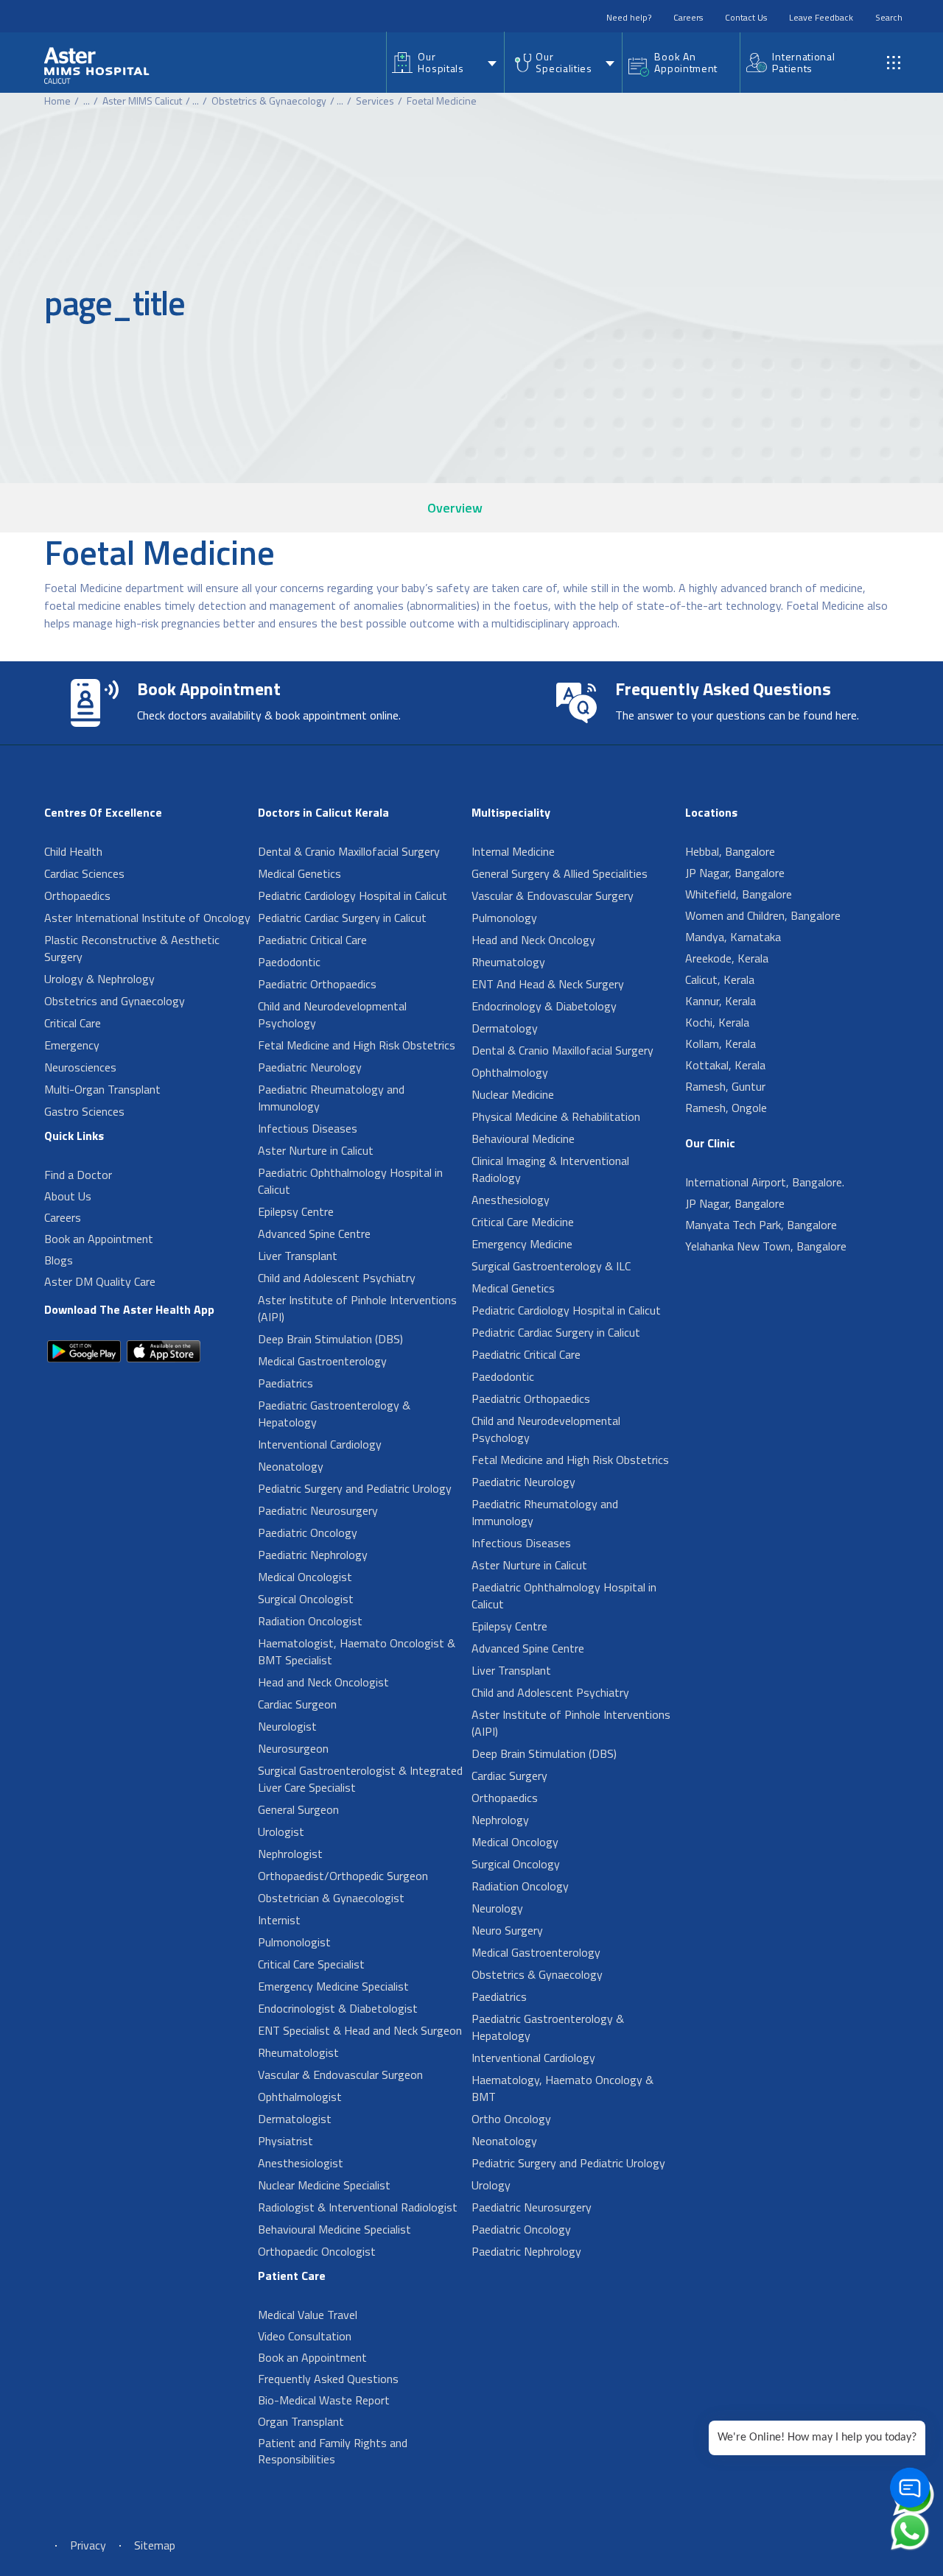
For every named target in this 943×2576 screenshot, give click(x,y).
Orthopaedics (77, 895)
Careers (688, 17)
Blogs (59, 1260)
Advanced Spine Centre (314, 1234)
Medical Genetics (299, 873)
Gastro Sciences (84, 1111)
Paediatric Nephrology (313, 1555)
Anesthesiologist (301, 2163)
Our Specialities (564, 62)
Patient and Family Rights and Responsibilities (333, 2451)
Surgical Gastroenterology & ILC (551, 1266)
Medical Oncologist (305, 1577)
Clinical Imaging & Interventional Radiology (550, 1169)
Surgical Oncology (516, 1864)
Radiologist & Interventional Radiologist (358, 2207)
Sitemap (155, 2545)
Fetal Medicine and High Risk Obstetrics (357, 1045)
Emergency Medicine (522, 1244)
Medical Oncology (515, 1842)
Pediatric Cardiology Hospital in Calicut (353, 895)
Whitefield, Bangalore (739, 894)
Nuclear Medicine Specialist (324, 2185)
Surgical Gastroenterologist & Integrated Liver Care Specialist (360, 1779)
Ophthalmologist (300, 2097)
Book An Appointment (686, 62)
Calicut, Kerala (720, 979)
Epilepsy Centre (296, 1211)
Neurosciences (80, 1067)
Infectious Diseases (308, 1128)
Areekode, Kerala (727, 958)
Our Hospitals (441, 62)
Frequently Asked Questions (328, 2379)
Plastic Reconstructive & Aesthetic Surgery (132, 948)
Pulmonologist (294, 1942)
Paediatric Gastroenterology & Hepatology (334, 1414)
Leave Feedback (821, 17)
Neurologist (287, 1726)
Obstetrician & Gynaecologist (331, 1898)
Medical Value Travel (308, 2315)
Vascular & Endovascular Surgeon (340, 2074)
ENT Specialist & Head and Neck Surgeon (360, 2030)
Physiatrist (285, 2141)
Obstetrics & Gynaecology (269, 101)
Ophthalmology (510, 1072)
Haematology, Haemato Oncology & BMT (562, 2088)
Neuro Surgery (507, 1930)
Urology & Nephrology (99, 979)
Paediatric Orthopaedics (317, 984)
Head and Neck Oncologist (323, 1682)
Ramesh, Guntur (725, 1086)
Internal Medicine (513, 851)
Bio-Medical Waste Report (324, 2400)
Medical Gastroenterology (322, 1361)
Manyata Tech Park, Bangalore (761, 1225)
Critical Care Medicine (523, 1222)
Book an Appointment (99, 1239)
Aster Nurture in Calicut (316, 1150)
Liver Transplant (298, 1256)
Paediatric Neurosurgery (318, 1510)
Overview (455, 508)
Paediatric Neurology (310, 1067)
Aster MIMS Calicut (142, 101)
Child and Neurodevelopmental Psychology (332, 1014)
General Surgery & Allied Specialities (560, 873)
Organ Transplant (301, 2421)
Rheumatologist (298, 2052)
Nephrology (500, 1820)
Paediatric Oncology (308, 1532)
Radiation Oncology (520, 1886)
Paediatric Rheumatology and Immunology (331, 1098)
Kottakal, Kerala (725, 1065)
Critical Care (73, 1023)
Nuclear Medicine (513, 1094)
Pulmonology (504, 918)
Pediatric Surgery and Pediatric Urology (355, 1488)
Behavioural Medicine (523, 1139)
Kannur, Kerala (721, 1001)
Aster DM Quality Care (100, 1281)
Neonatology (291, 1466)
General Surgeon (298, 1809)
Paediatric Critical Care (312, 940)
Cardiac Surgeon (297, 1704)
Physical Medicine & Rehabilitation (556, 1116)
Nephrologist (290, 1854)
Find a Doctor (78, 1175)
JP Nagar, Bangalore (735, 873)
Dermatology (505, 1028)
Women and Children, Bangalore (763, 915)
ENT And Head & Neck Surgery (548, 984)
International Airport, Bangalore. (765, 1182)
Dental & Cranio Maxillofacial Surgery (349, 851)
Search (889, 17)
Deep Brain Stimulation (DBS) (330, 1339)
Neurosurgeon (293, 1748)
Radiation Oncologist (310, 1621)
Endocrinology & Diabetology (544, 1006)
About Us (68, 1196)
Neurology (497, 1908)
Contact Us (746, 17)
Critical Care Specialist (311, 1964)
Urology (491, 2185)
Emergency (72, 1045)
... (87, 101)
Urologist (281, 1831)
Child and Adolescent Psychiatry (337, 1278)
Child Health (73, 851)
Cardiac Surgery (509, 1776)
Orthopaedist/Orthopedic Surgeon (343, 1876)
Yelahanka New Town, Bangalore (766, 1246)
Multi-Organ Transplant (102, 1089)
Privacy (88, 2545)
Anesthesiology (511, 1200)
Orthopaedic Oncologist (317, 2251)
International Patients (803, 62)
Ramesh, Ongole (726, 1108)
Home (57, 101)
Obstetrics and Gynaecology (115, 1001)
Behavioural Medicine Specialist (334, 2229)
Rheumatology (508, 962)
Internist (279, 1920)
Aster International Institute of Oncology (147, 918)
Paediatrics (285, 1383)
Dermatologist (295, 2119)
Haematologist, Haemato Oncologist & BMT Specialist (357, 1651)
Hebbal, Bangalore (730, 851)
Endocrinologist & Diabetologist (338, 2008)
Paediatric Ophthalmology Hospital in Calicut (350, 1181)
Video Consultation (305, 2336)
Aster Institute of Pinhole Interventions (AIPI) (357, 1308)
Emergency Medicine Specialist (333, 1986)
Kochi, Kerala (717, 1022)
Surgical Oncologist (306, 1599)
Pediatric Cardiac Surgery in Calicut (342, 918)
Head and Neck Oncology (533, 940)
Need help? (629, 17)
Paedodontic (289, 962)
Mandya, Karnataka (733, 937)
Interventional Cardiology (320, 1444)
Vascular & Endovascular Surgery (553, 895)
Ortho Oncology (511, 2119)
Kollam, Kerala (721, 1044)
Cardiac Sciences (84, 873)
